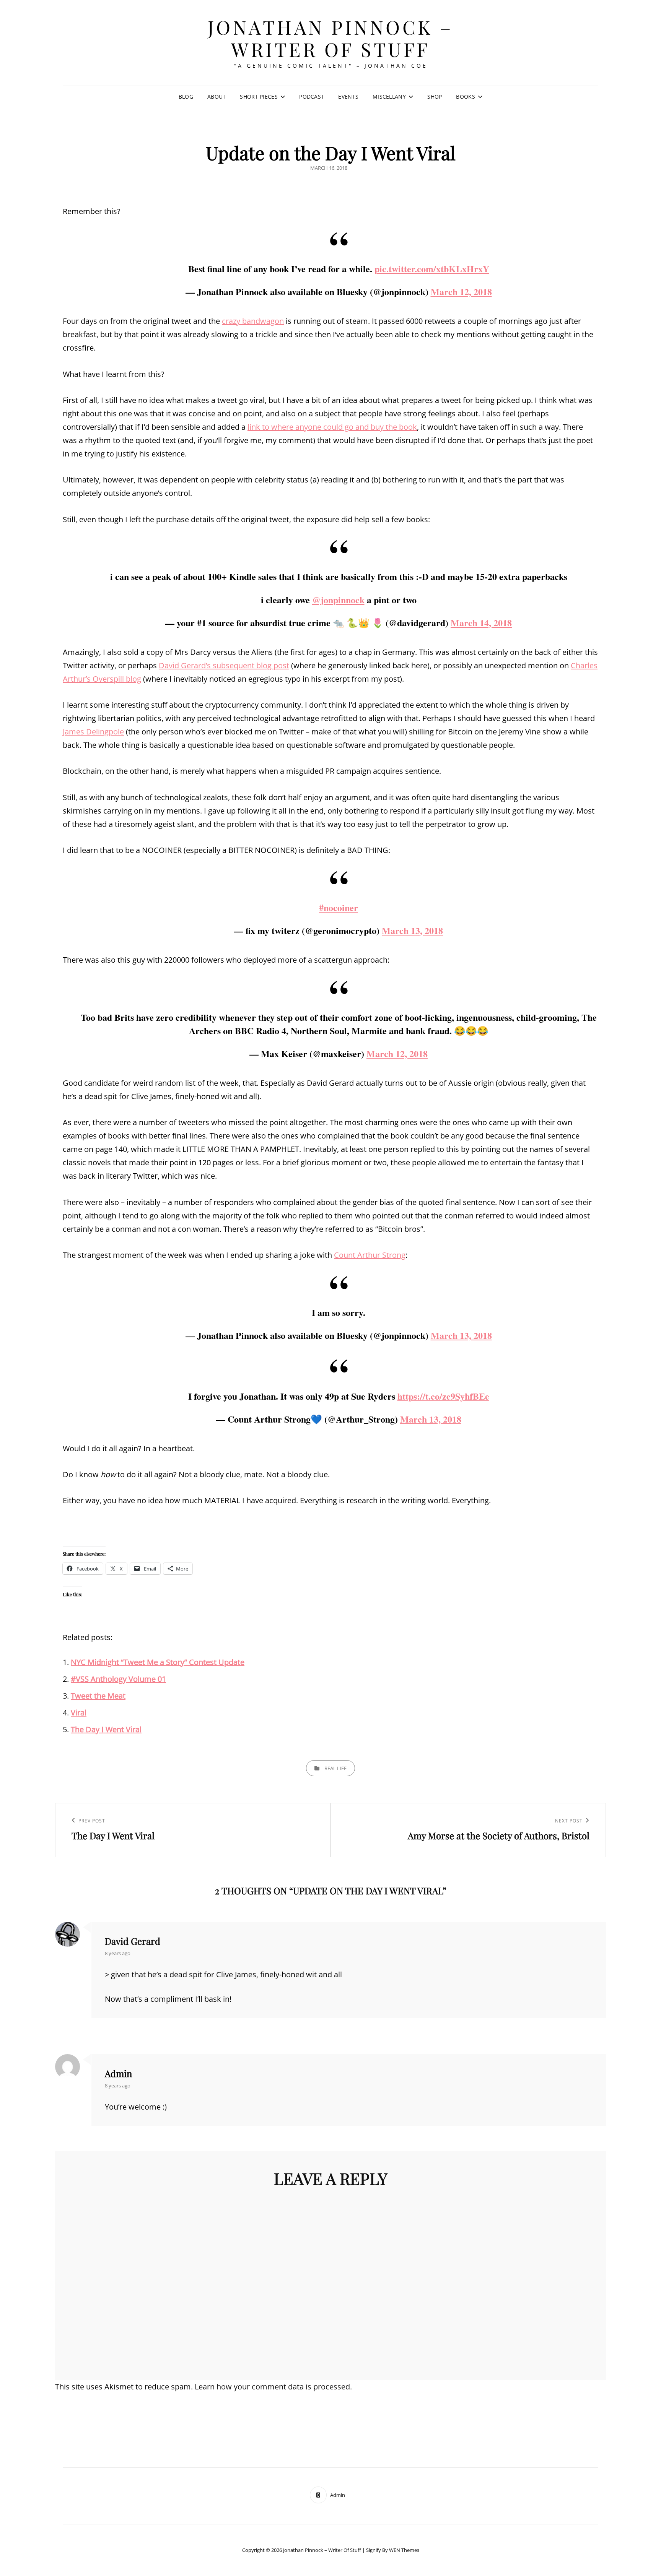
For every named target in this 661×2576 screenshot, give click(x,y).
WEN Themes (404, 2550)
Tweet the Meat (98, 1696)
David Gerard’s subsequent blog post (224, 665)
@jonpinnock (338, 600)
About (217, 97)
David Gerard (133, 1941)
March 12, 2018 (461, 292)
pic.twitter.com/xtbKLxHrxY (432, 269)
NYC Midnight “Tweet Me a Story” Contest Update (158, 1662)
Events (348, 97)
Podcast (312, 97)
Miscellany (389, 97)
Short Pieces (259, 97)
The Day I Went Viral (106, 1729)
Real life (335, 1768)
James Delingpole (93, 732)
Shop (435, 97)
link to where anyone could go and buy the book (332, 427)
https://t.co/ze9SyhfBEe (443, 1396)
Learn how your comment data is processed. (273, 2387)
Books (465, 97)
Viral (79, 1713)
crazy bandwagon (253, 321)
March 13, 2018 (412, 930)
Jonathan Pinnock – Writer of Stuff (331, 38)
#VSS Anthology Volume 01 (118, 1679)
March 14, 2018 (481, 623)
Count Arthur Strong (370, 1255)
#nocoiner (339, 907)
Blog (186, 97)
